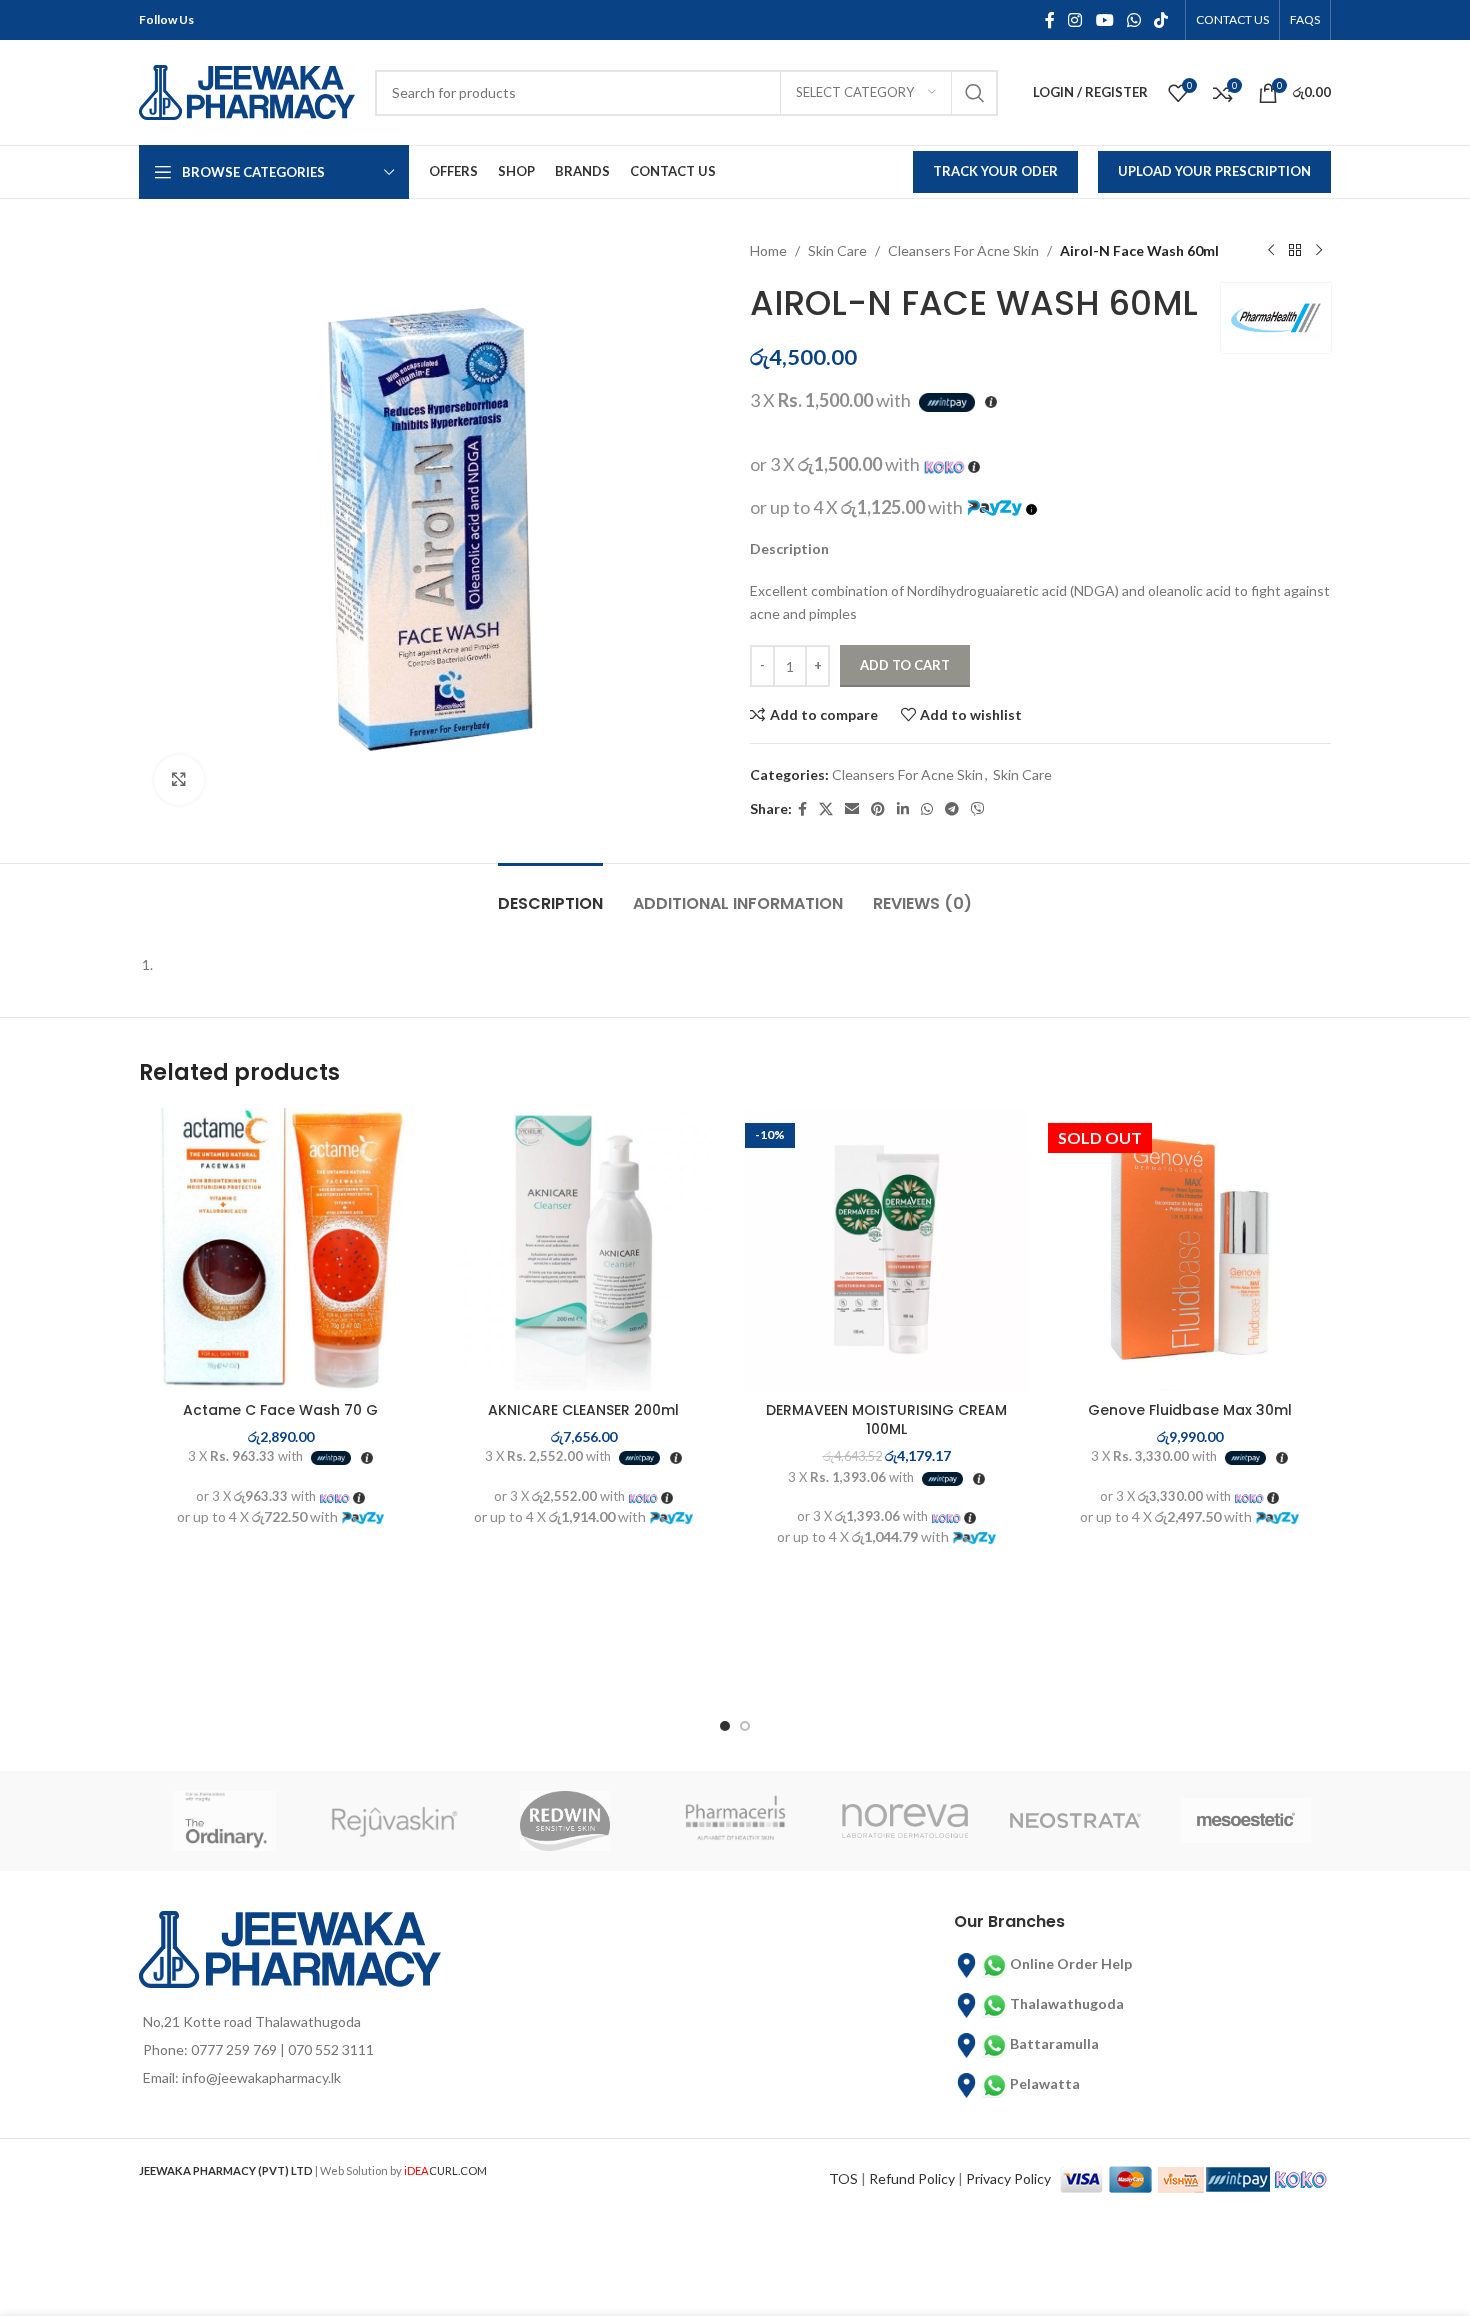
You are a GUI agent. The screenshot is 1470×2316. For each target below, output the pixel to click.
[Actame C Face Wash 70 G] (280, 1249)
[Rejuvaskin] (394, 1821)
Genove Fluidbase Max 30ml (1190, 1410)
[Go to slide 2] (745, 1726)
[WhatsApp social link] (1133, 20)
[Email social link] (852, 809)
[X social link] (826, 809)
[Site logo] (247, 90)
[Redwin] (565, 1821)
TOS (843, 2178)
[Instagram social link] (1075, 20)
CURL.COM (445, 2170)
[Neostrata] (1075, 1821)
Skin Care (837, 250)
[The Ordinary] (224, 1821)
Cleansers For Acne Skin (963, 250)
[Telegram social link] (952, 809)
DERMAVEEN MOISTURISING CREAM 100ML (886, 1420)
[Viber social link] (978, 809)
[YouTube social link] (1104, 20)
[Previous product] (1271, 251)
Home (768, 250)
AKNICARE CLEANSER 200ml (583, 1410)
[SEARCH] (975, 93)
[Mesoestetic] (1246, 1821)
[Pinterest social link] (878, 809)
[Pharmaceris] (735, 1821)
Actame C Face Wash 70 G (280, 1410)
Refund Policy (912, 2178)
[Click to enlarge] (179, 780)
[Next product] (1319, 251)
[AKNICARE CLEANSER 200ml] (583, 1249)
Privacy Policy (1008, 2178)
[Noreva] (905, 1821)
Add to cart (905, 665)
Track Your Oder (995, 171)
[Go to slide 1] (725, 1726)
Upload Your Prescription (1214, 171)
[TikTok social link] (1161, 20)
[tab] (550, 893)
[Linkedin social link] (903, 809)
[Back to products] (1295, 251)
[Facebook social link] (1049, 20)
